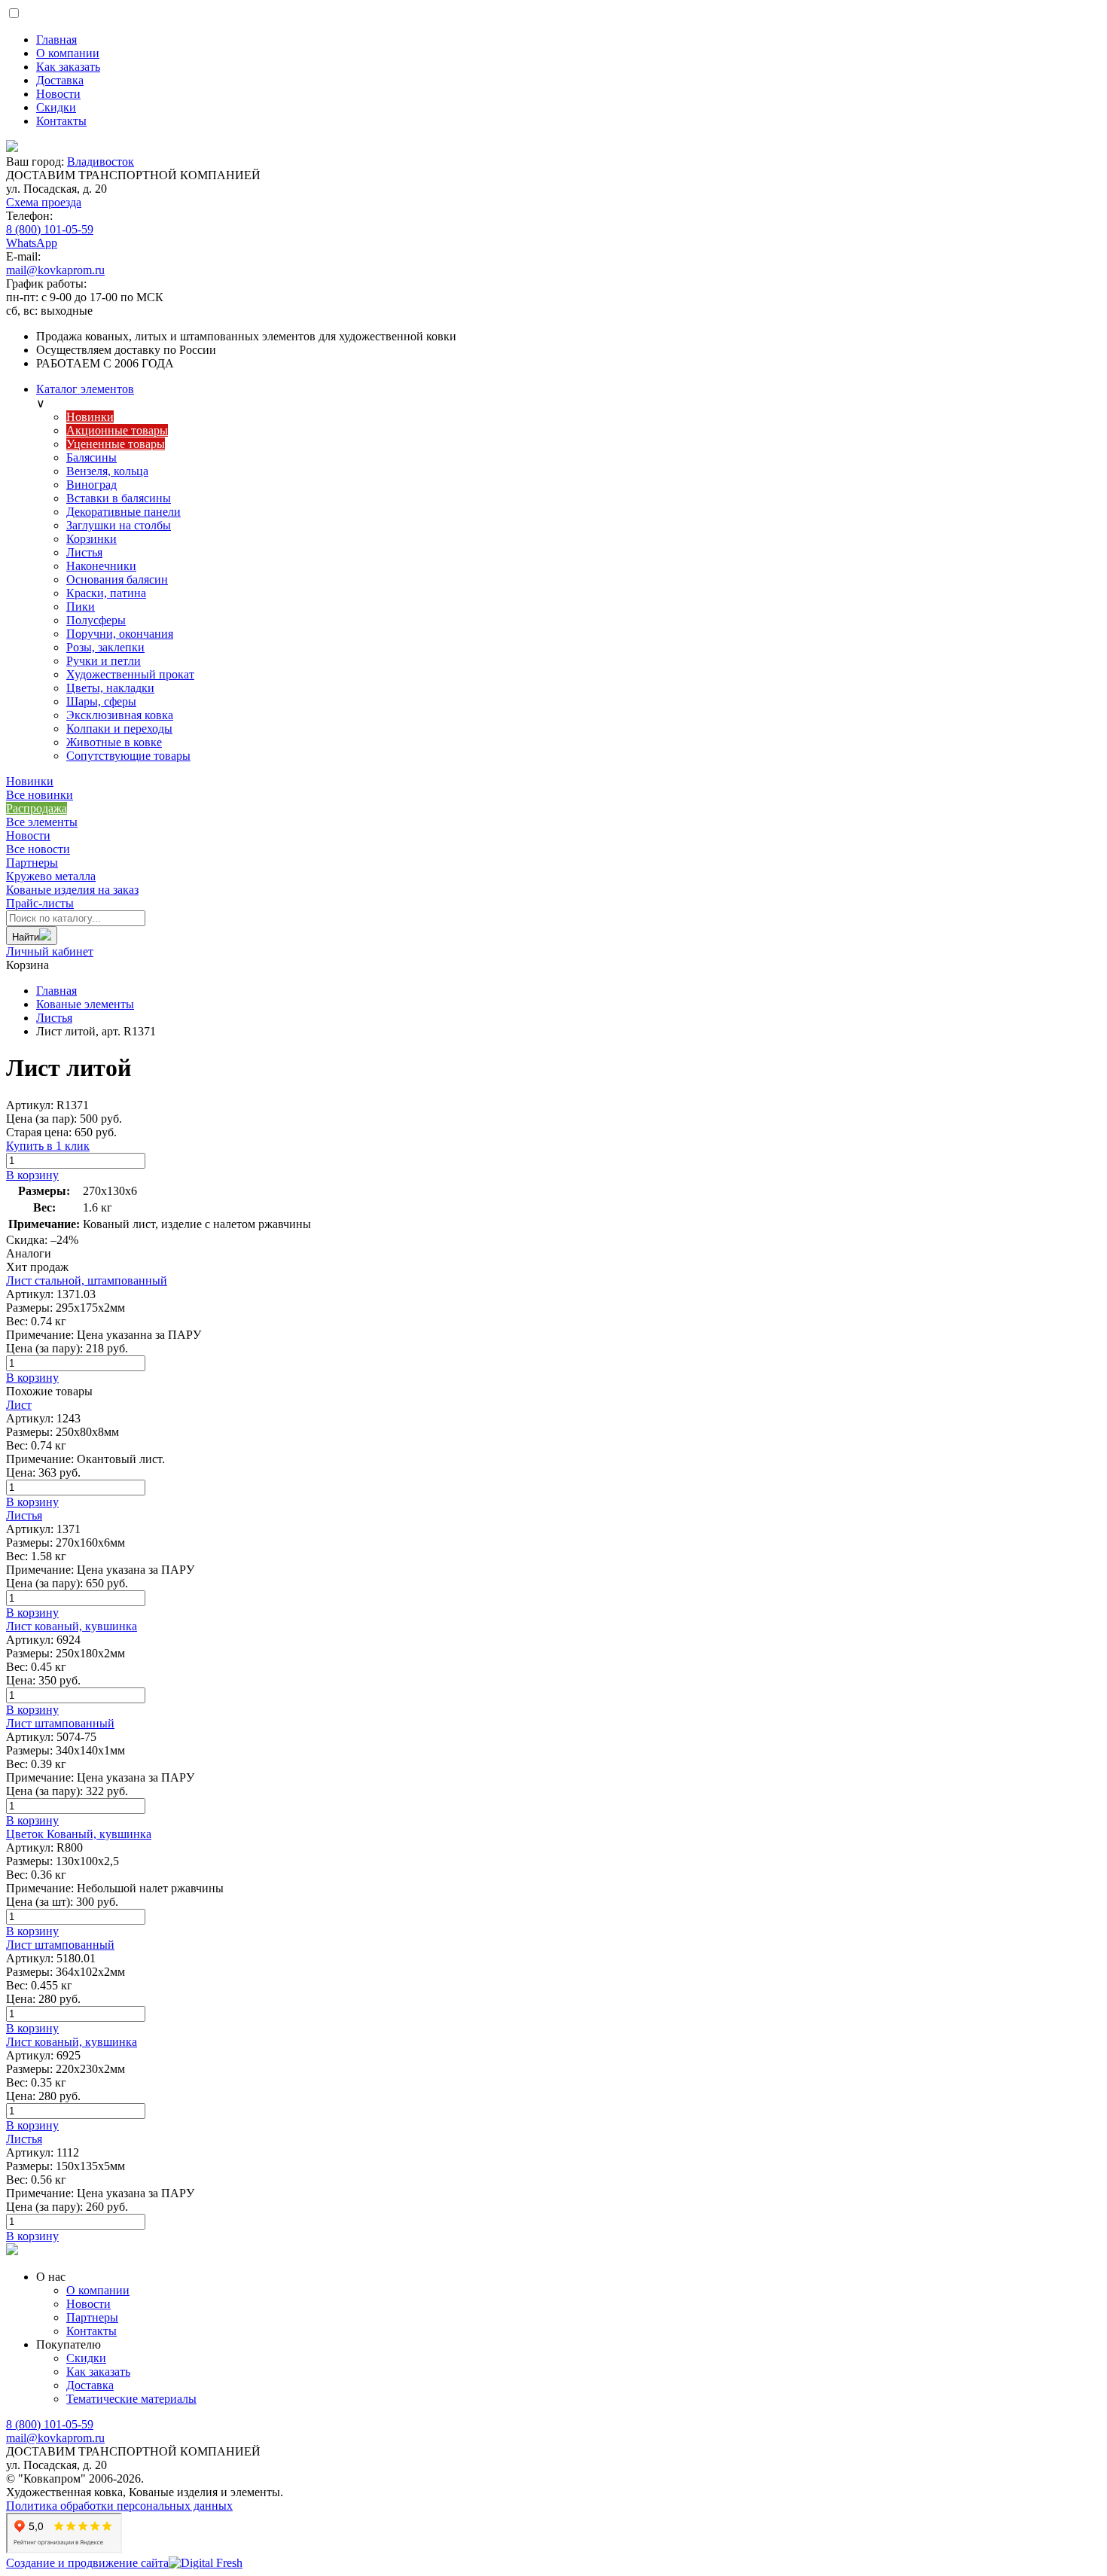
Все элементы (42, 822)
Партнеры (32, 863)
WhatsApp (32, 243)
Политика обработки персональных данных (119, 2506)
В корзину (32, 1175)
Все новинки (40, 795)
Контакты (91, 2331)
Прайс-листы (40, 903)
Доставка (90, 2385)
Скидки (86, 2358)
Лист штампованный (60, 1723)
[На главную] (553, 148)
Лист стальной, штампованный (87, 1280)
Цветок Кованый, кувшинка (79, 1834)
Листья (54, 1018)
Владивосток (101, 162)
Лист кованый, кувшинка (72, 1626)
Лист (19, 1405)
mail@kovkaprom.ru (55, 270)
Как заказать (98, 2372)
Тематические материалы (131, 2399)
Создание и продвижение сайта (87, 2563)
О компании (98, 2290)
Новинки (30, 781)
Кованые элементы (85, 1004)
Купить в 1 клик (48, 1146)
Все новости (38, 849)
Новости (28, 835)
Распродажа (37, 808)
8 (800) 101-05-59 (50, 229)
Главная (56, 991)
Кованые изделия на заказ (72, 883)
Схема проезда (44, 202)
